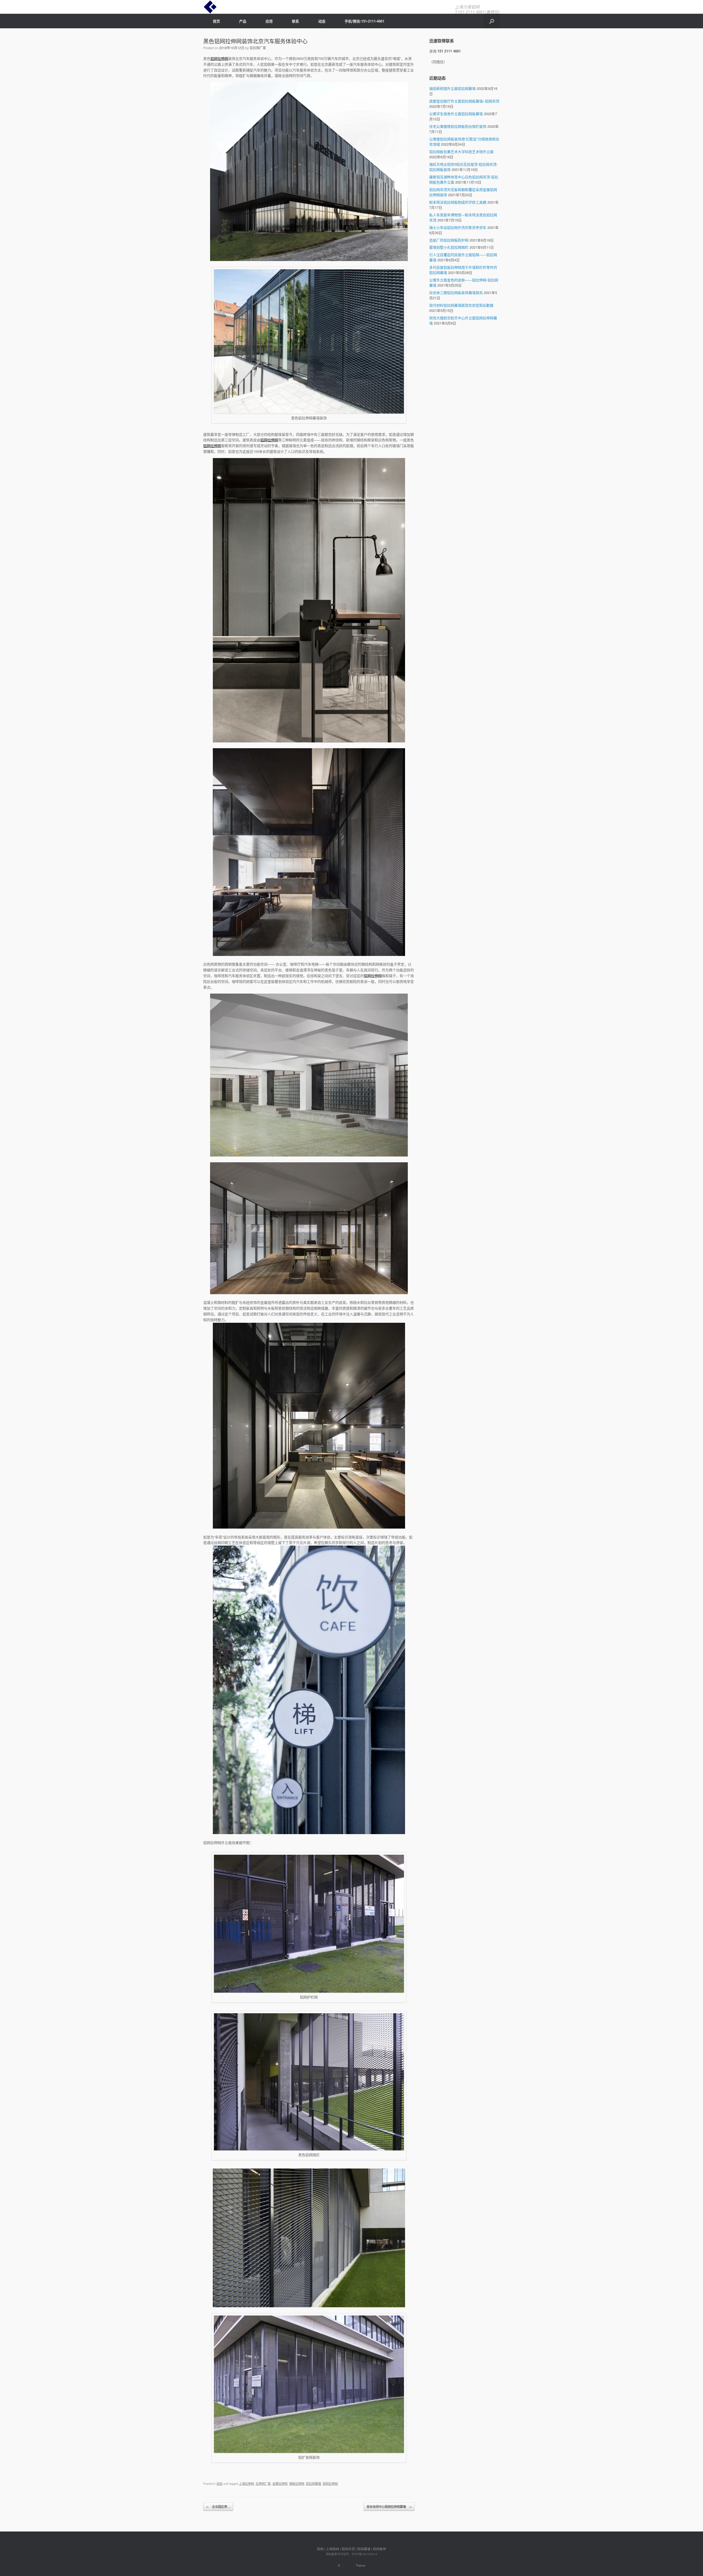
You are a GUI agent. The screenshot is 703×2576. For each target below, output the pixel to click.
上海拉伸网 (246, 2483)
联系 (295, 21)
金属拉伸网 (280, 2483)
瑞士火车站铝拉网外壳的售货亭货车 (458, 227)
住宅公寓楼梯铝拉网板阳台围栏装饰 (458, 126)
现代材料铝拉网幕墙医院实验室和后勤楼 (461, 305)
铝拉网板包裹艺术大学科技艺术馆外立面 (461, 152)
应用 (269, 21)
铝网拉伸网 (219, 58)
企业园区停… (218, 2507)
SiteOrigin (348, 2565)
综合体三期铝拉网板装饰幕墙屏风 (456, 292)
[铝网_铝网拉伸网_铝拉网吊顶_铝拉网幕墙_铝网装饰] (210, 7)
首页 (216, 21)
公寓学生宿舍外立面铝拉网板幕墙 (456, 114)
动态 (322, 21)
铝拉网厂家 (258, 48)
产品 (243, 21)
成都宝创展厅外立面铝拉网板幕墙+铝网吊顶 (464, 101)
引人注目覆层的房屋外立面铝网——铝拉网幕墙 (463, 257)
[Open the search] (492, 21)
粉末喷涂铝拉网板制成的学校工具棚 (458, 202)
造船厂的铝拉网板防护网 (449, 240)
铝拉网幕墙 (313, 2483)
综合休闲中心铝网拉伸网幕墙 (389, 2507)
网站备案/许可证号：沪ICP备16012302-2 (352, 2554)
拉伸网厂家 (263, 2483)
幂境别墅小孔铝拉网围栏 (449, 247)
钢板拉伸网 (297, 2483)
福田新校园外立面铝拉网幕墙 (452, 88)
